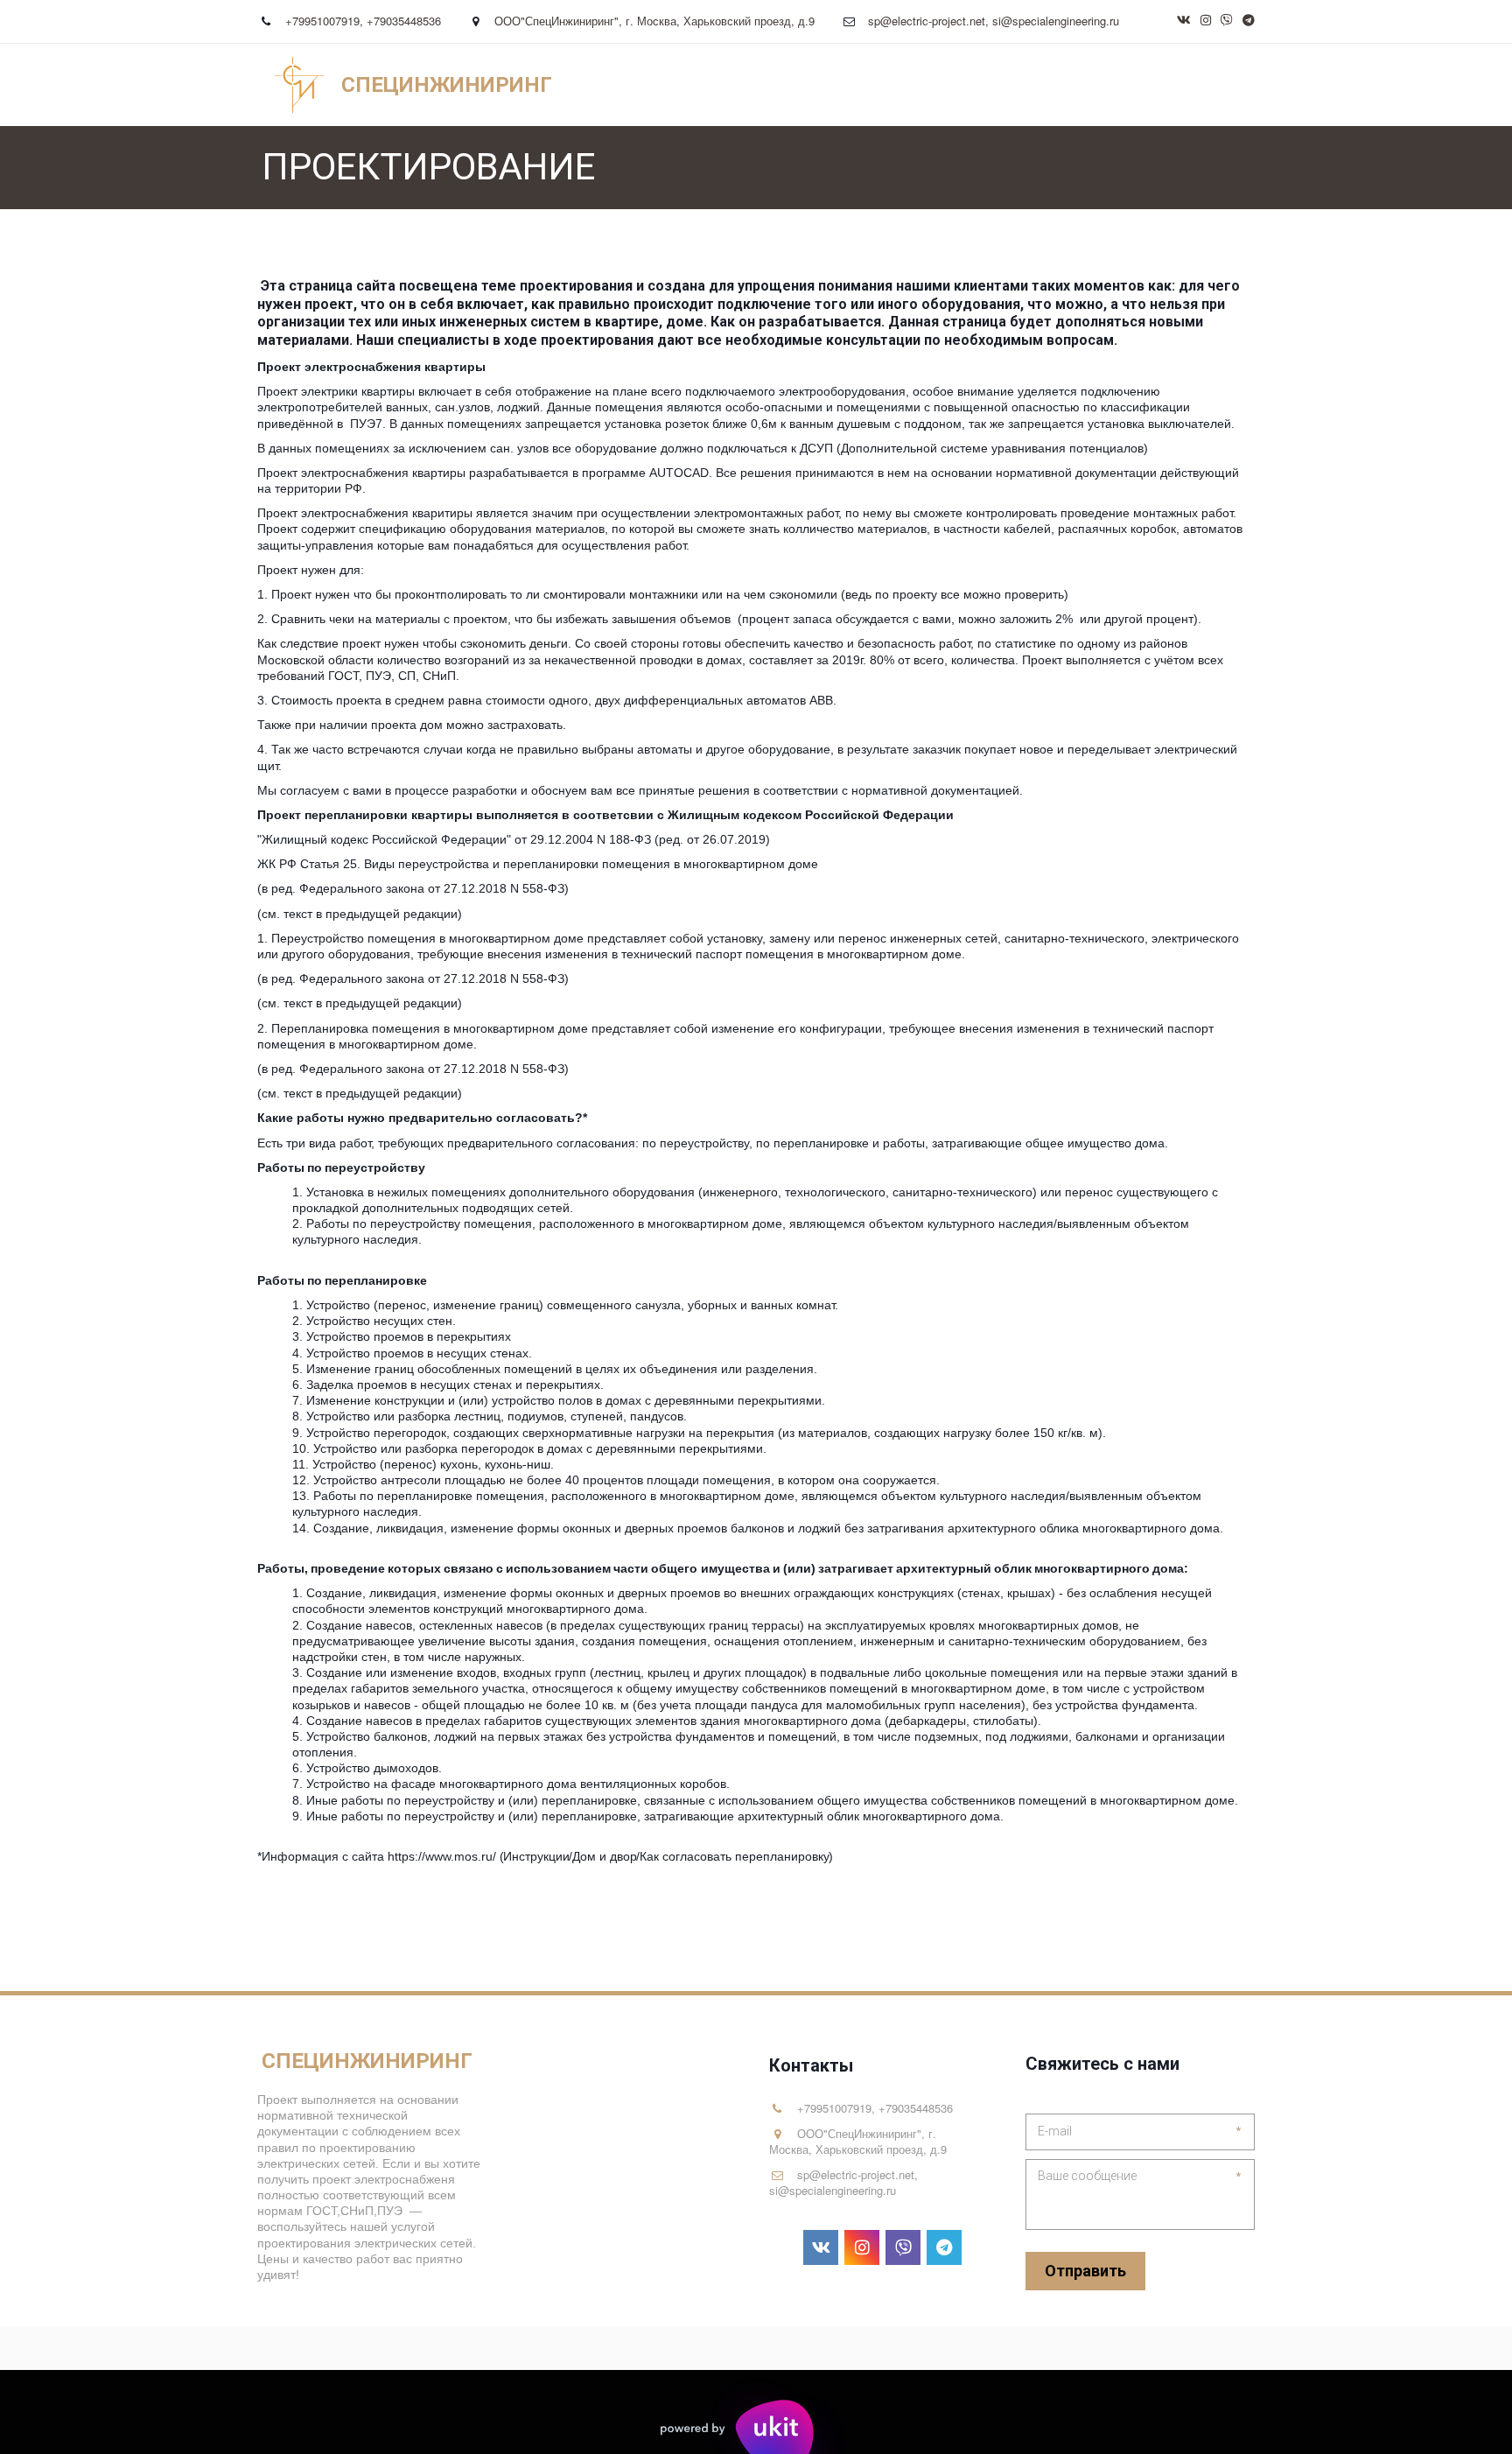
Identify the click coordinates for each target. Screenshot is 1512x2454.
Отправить (1085, 2271)
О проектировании (1132, 85)
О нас (934, 85)
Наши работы (524, 85)
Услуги (268, 85)
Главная (190, 85)
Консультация (645, 85)
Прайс (339, 85)
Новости (1010, 85)
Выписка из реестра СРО (805, 85)
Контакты (419, 85)
